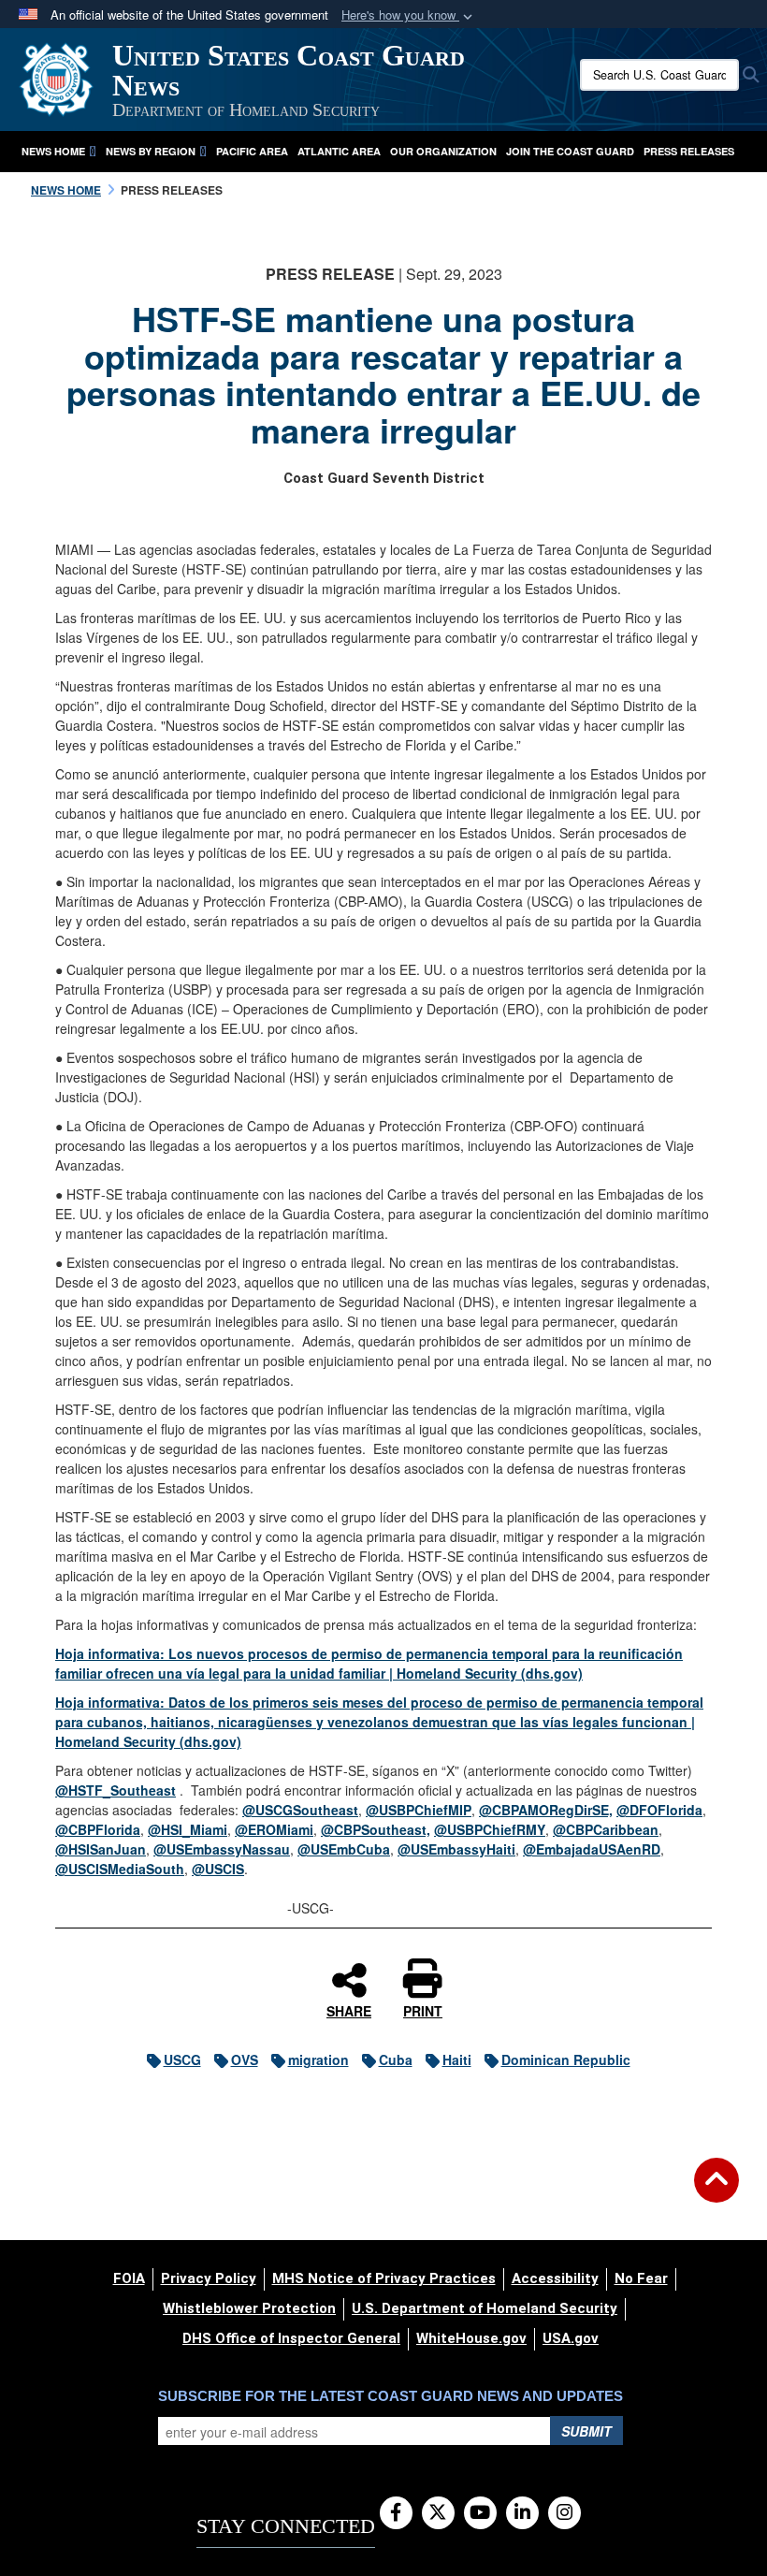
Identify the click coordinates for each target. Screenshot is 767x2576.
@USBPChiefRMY (490, 1829)
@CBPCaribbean (606, 1829)
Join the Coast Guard (570, 151)
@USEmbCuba (344, 1849)
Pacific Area (252, 151)
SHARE (349, 2010)
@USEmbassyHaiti (456, 1849)
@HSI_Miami (188, 1829)
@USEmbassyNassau (222, 1849)
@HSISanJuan (101, 1849)
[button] (409, 15)
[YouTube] (480, 2513)
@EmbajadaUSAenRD (592, 1849)
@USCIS (218, 1869)
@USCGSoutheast (300, 1810)
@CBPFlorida (98, 1829)
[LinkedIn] (522, 2513)
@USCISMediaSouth (120, 1869)
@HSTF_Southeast (116, 1790)
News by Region (151, 151)
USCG (182, 2059)
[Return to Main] (716, 2191)
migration (318, 2059)
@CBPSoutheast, (376, 1829)
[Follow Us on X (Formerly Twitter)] (438, 2513)
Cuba (396, 2059)
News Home (53, 151)
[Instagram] (564, 2513)
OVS (245, 2059)
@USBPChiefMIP (419, 1810)
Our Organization (443, 151)
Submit (586, 2431)
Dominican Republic (566, 2059)
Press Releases (689, 151)
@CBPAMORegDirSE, (546, 1810)
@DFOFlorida (659, 1810)
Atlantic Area (339, 151)
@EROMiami (274, 1829)
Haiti (457, 2059)
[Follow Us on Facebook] (396, 2513)
